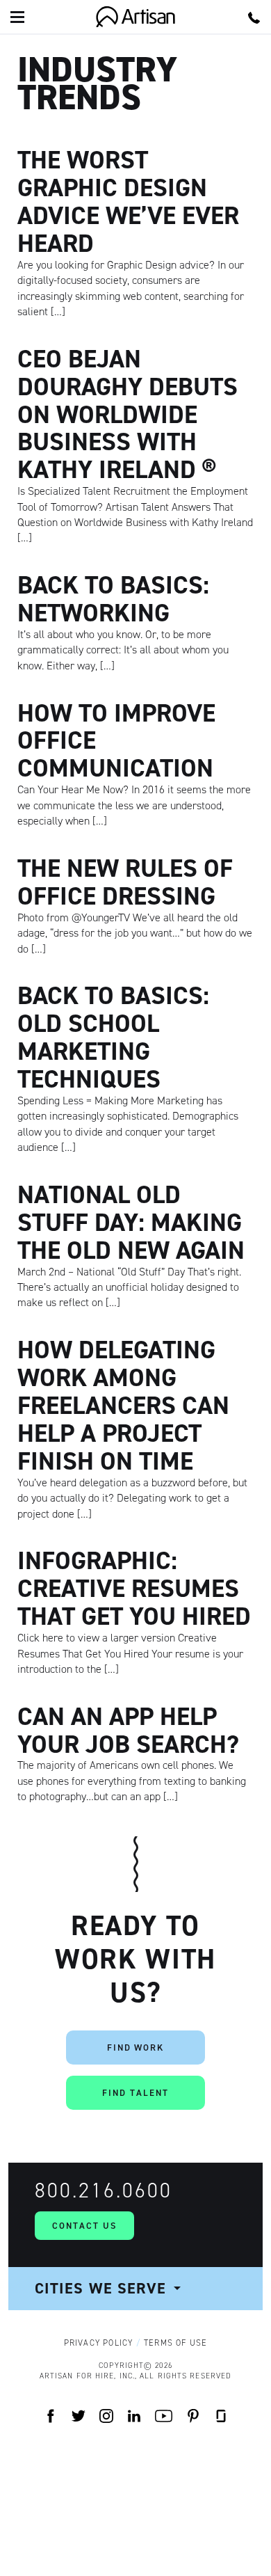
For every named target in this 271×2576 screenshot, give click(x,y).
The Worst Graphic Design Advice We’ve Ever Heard (128, 201)
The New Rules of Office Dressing (125, 882)
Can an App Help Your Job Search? (128, 1730)
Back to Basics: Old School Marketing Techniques (113, 1037)
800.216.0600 (104, 2191)
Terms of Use (175, 2343)
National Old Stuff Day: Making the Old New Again (131, 1222)
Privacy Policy (99, 2343)
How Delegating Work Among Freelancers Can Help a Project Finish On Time (123, 1405)
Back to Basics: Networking (113, 599)
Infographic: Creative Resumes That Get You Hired (134, 1588)
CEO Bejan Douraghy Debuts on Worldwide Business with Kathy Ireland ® (128, 414)
